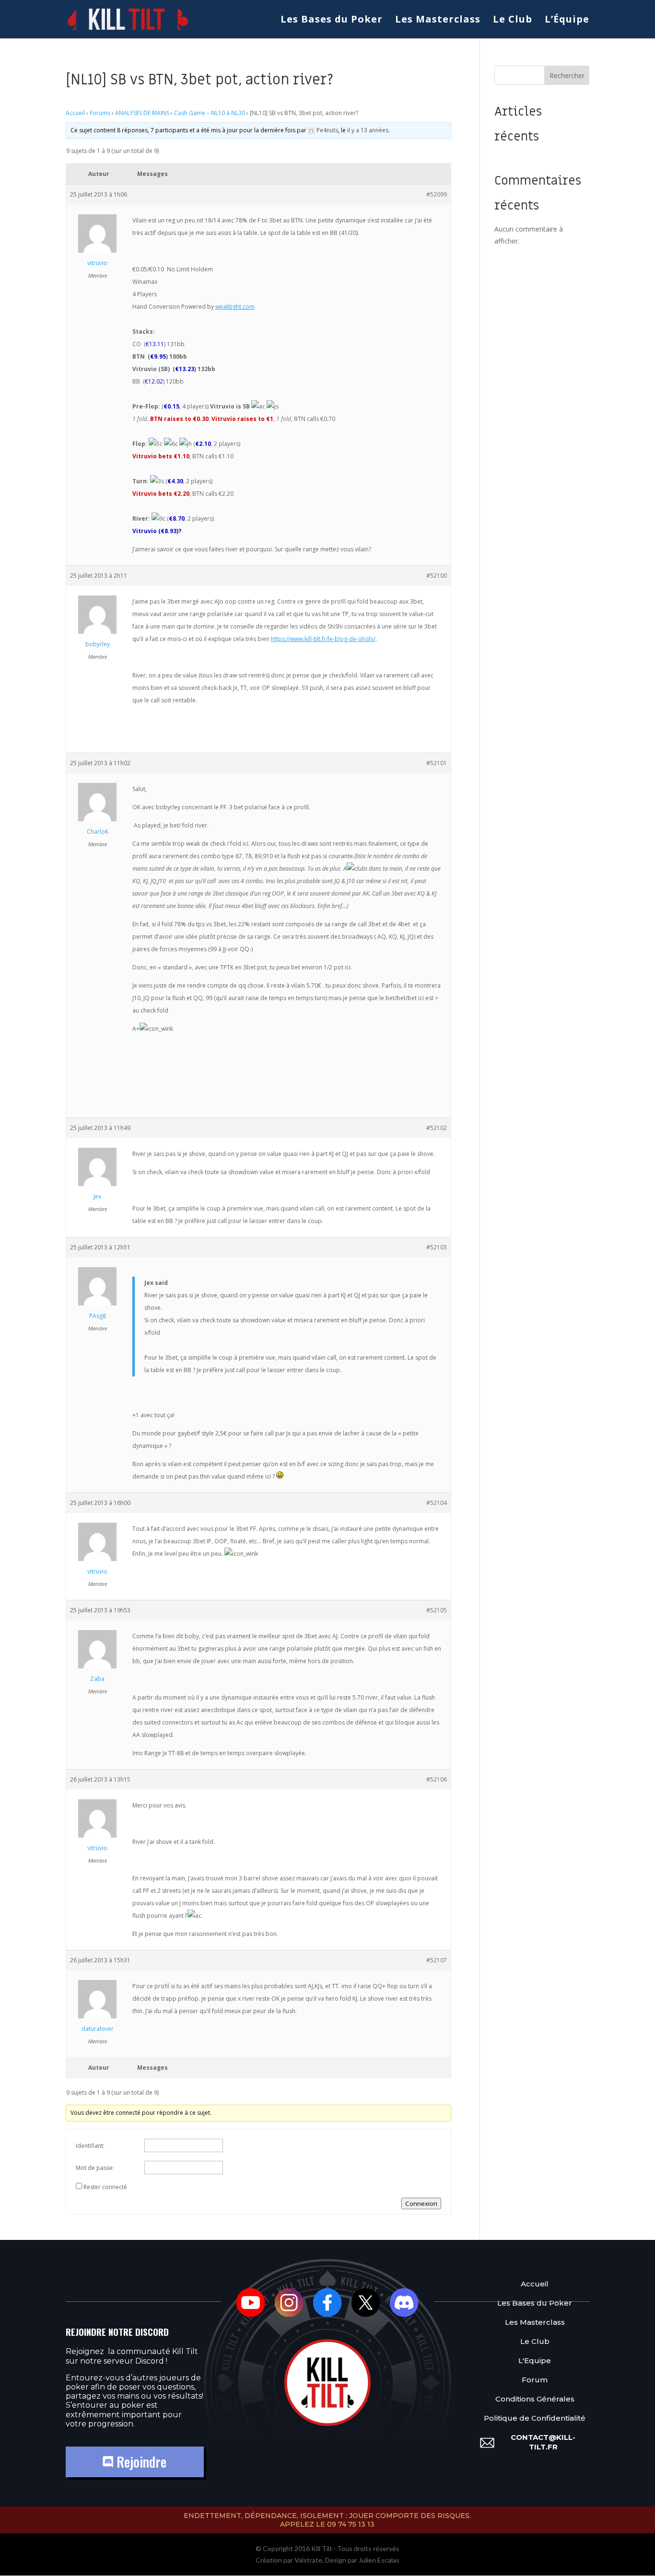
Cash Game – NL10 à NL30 (210, 113)
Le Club (513, 21)
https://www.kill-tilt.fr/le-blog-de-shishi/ (323, 639)
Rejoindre (140, 2462)
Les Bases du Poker (332, 21)
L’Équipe (567, 21)
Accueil (75, 113)
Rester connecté (105, 2187)
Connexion (421, 2203)
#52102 (437, 1128)
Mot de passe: (95, 2168)
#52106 (437, 1779)
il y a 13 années (368, 130)
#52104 (437, 1503)
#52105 (437, 1610)
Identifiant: (90, 2146)
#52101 (437, 763)
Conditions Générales (535, 2399)
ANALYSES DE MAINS (142, 113)
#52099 (437, 194)
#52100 (437, 576)
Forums (100, 113)
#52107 (437, 1960)
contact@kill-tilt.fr (543, 2442)
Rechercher (567, 76)
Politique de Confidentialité (535, 2418)
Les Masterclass (438, 21)
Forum (535, 2380)
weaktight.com (235, 307)
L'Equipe (535, 2360)
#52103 (437, 1247)
